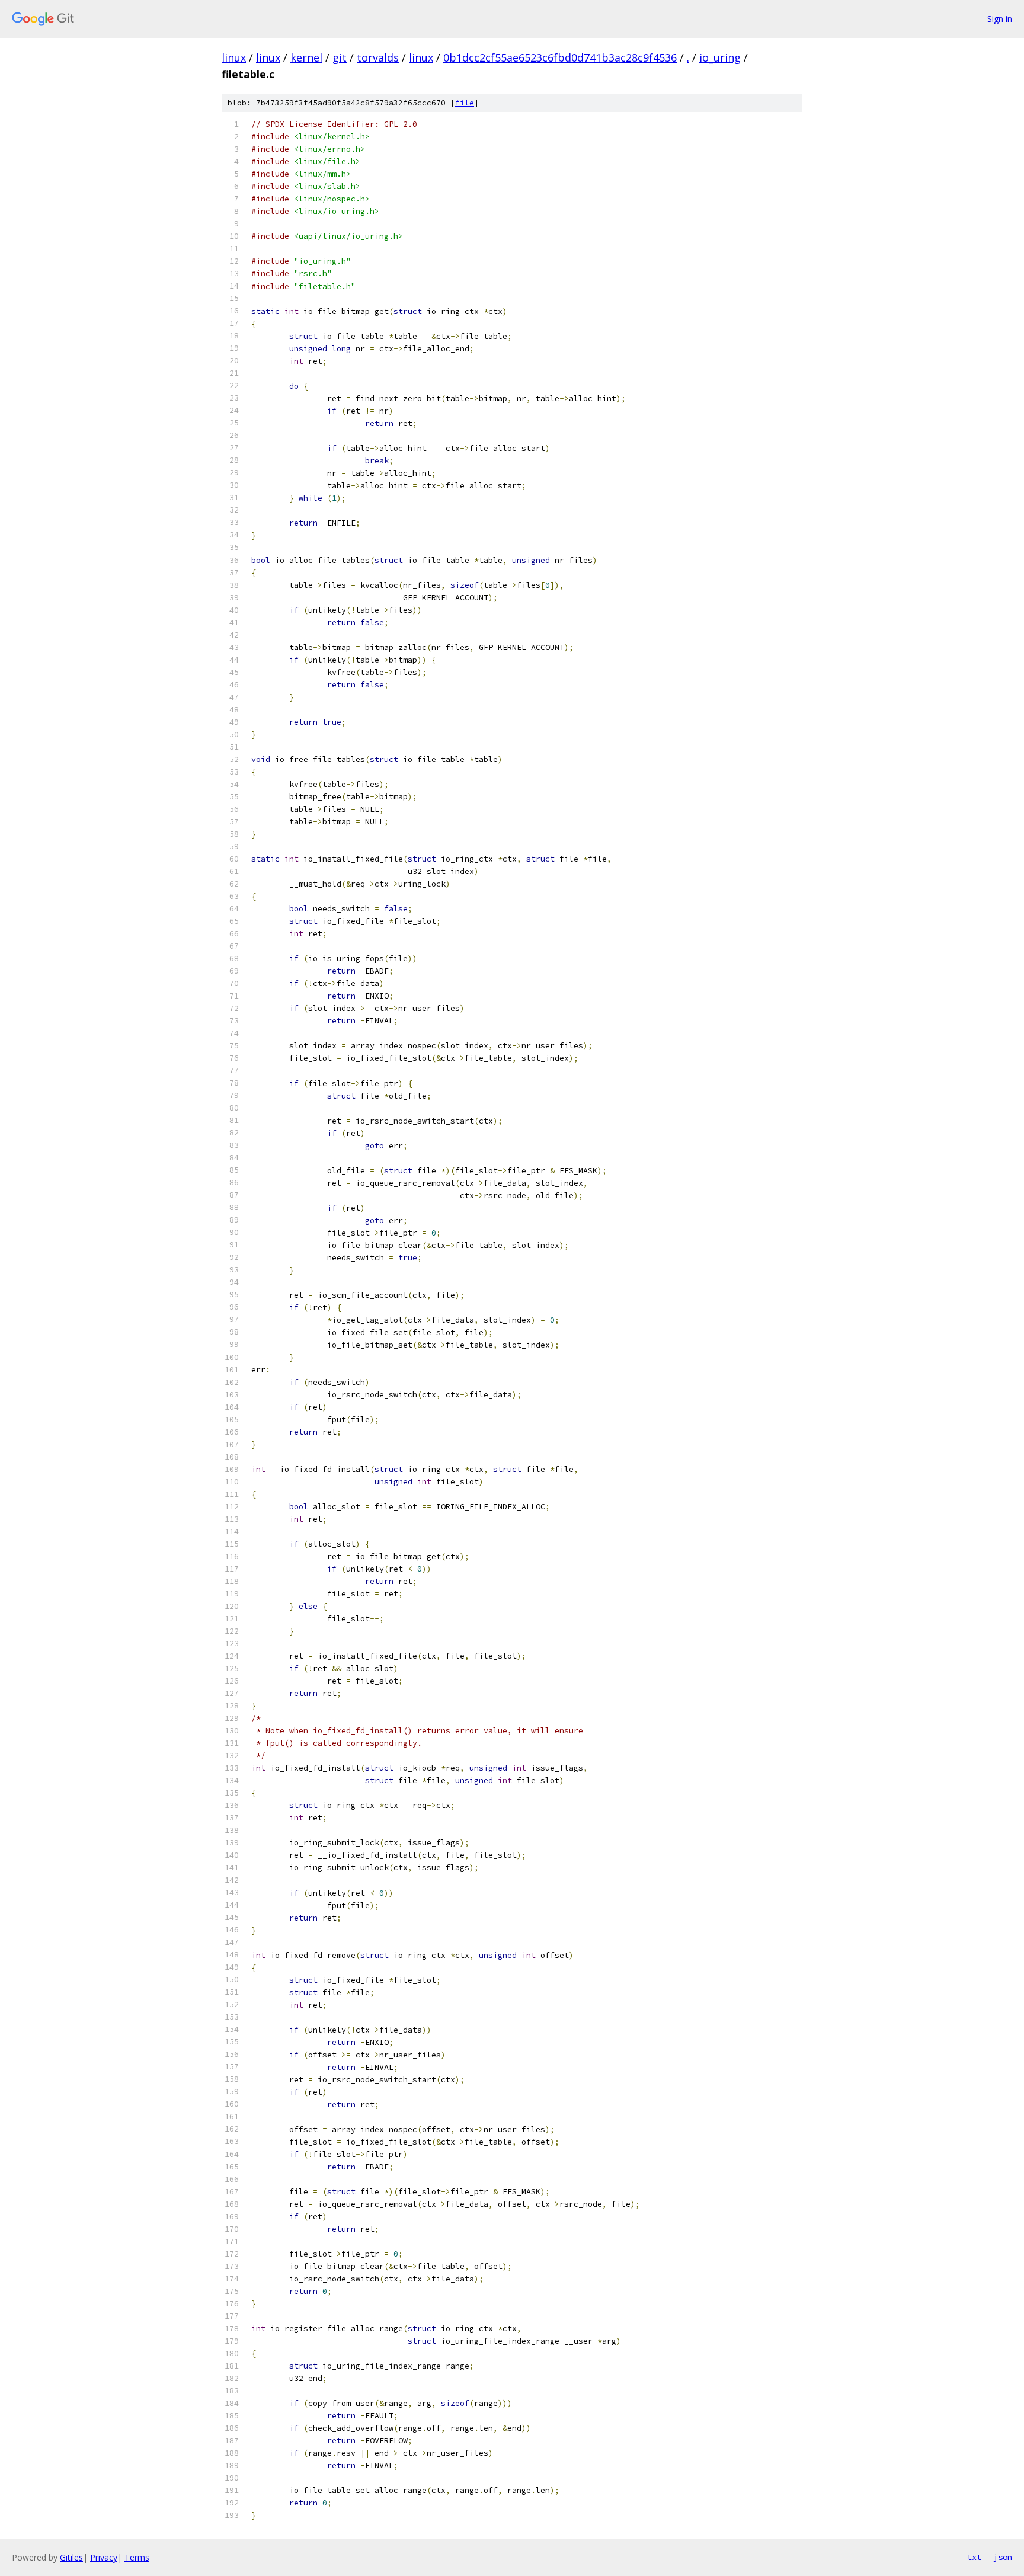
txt (974, 2557)
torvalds (378, 57)
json (1003, 2557)
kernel (306, 57)
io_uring (720, 57)
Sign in (1000, 19)
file (465, 103)
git (340, 57)
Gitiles (71, 2557)
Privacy (104, 2557)
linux (234, 57)
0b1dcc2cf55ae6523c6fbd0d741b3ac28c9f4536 (560, 57)
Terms (137, 2557)
